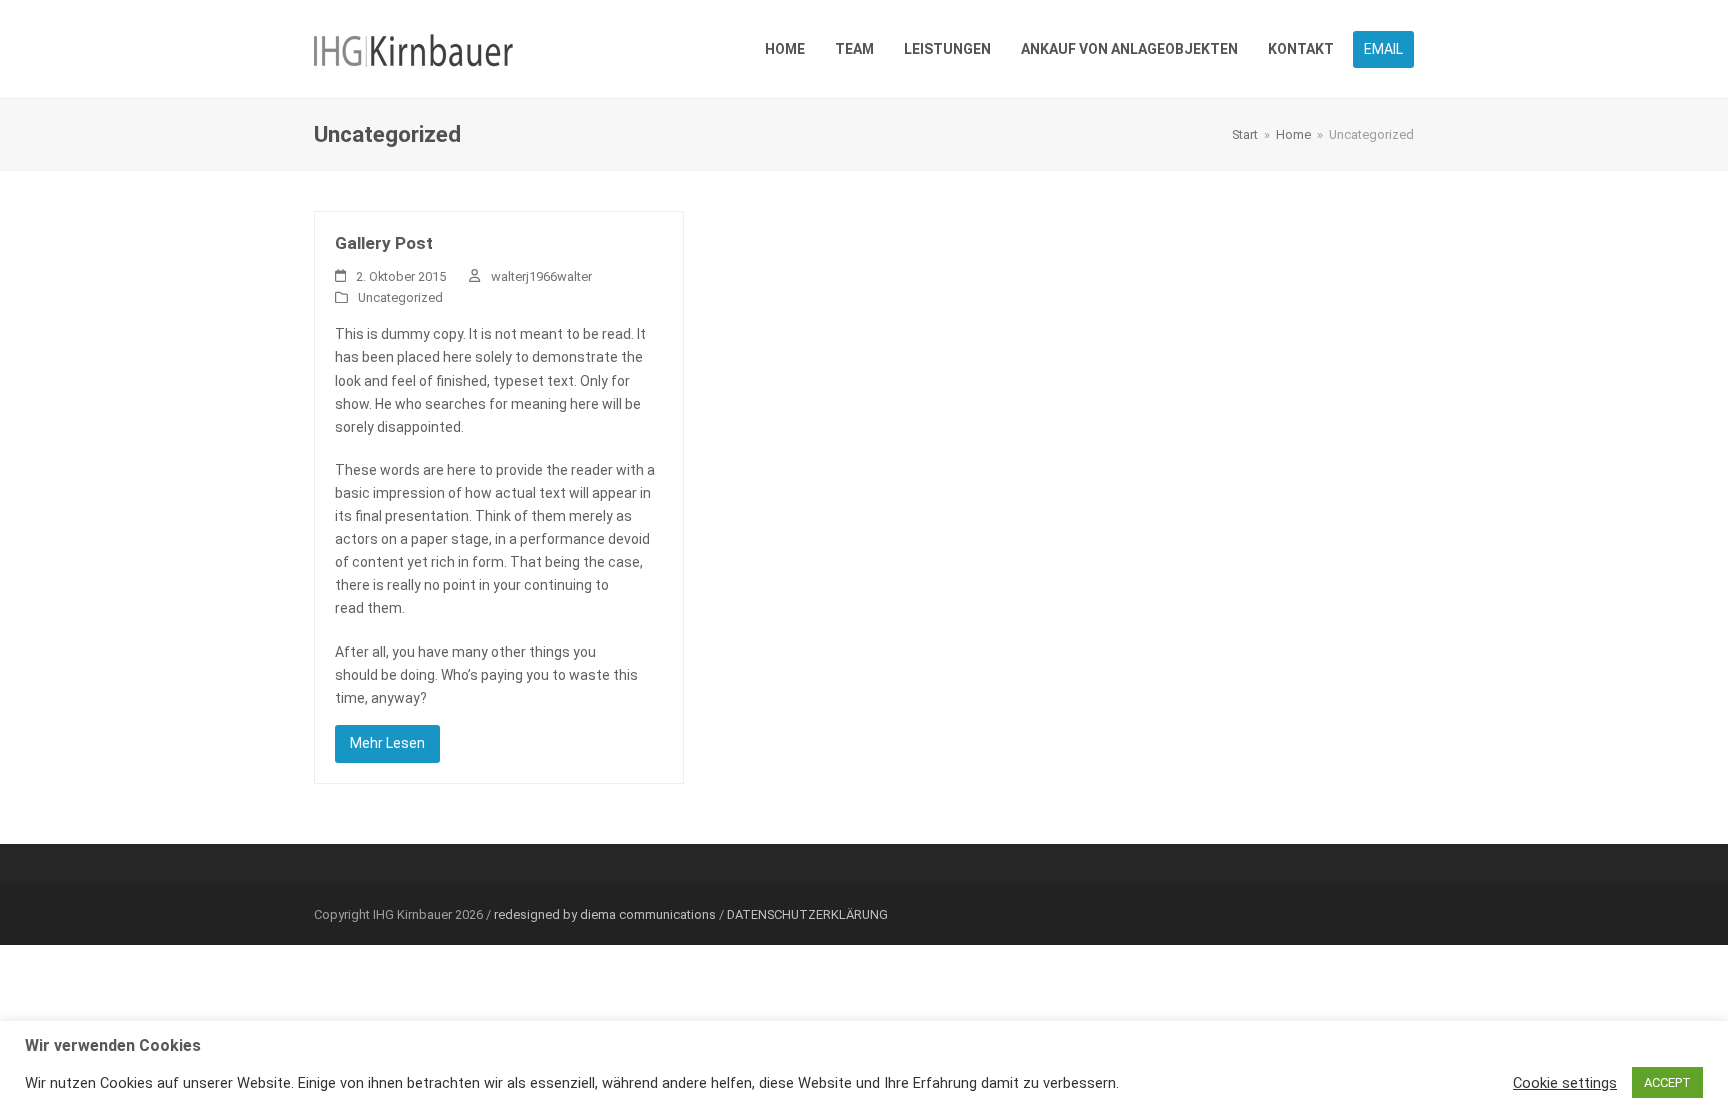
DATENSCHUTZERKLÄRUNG (807, 914)
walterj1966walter (541, 276)
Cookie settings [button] (1565, 1083)
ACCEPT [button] (1667, 1082)
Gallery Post (384, 243)
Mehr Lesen (387, 743)
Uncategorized (400, 297)
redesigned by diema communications (605, 914)
